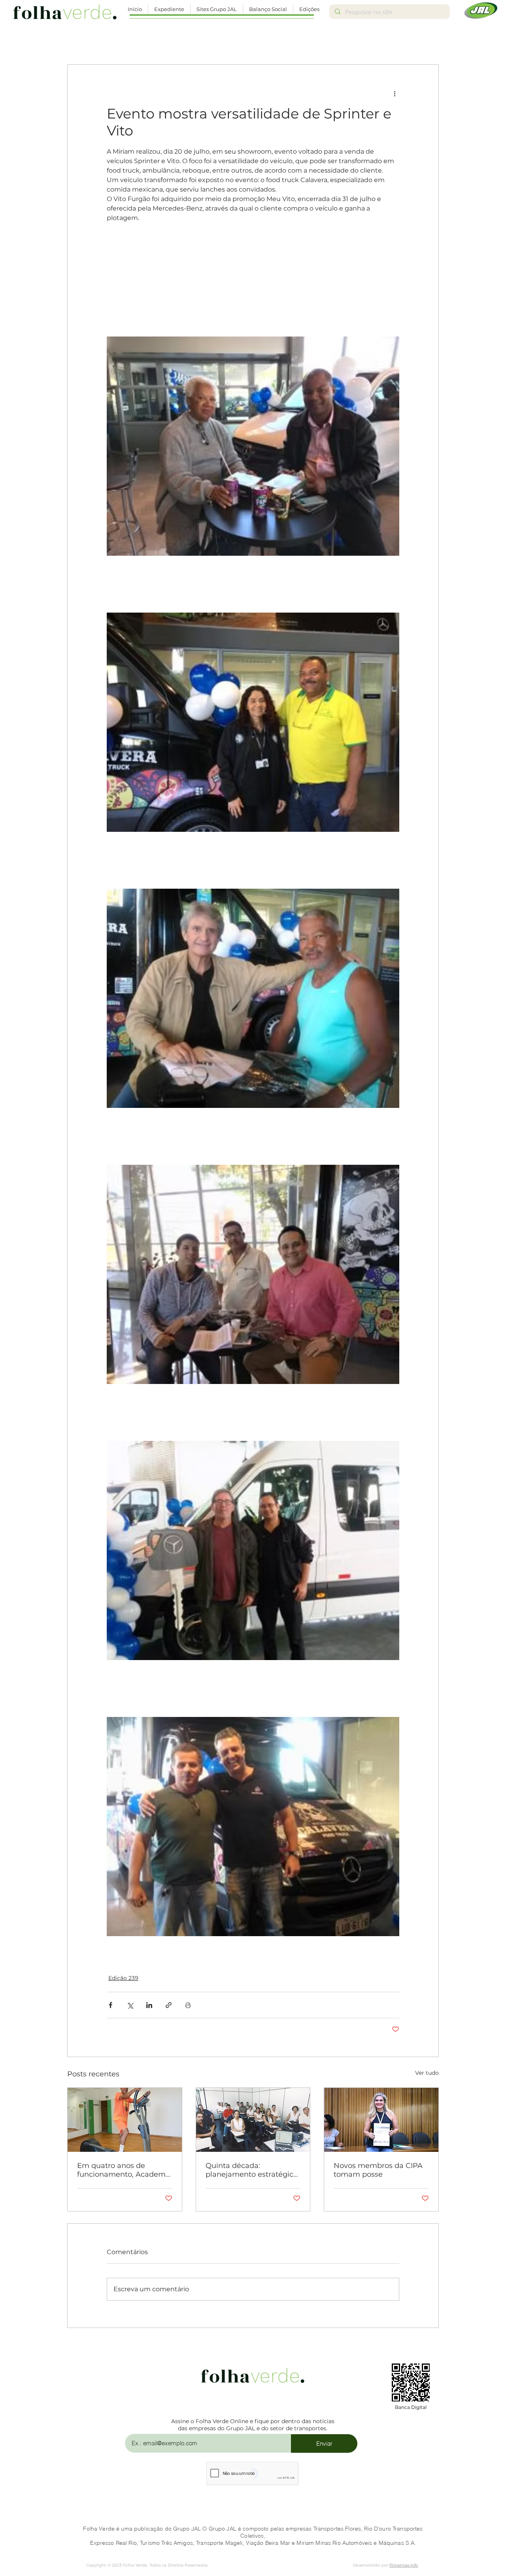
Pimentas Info (404, 2565)
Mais (380, 40)
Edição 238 (251, 40)
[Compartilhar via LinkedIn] (149, 2005)
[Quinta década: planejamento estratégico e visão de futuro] (253, 2120)
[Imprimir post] (188, 2005)
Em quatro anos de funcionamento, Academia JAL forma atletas (125, 2170)
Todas (75, 40)
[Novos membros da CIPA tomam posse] (381, 2120)
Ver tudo (427, 2073)
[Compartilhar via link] (169, 2005)
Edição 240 (343, 40)
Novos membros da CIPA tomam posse (378, 2170)
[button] (169, 9)
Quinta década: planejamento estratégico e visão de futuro (252, 2170)
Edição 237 (205, 40)
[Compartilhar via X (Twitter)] (130, 2005)
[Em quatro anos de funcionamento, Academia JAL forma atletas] (125, 2120)
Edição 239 (296, 40)
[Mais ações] (395, 93)
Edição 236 (159, 40)
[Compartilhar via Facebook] (110, 2005)
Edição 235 (114, 40)
